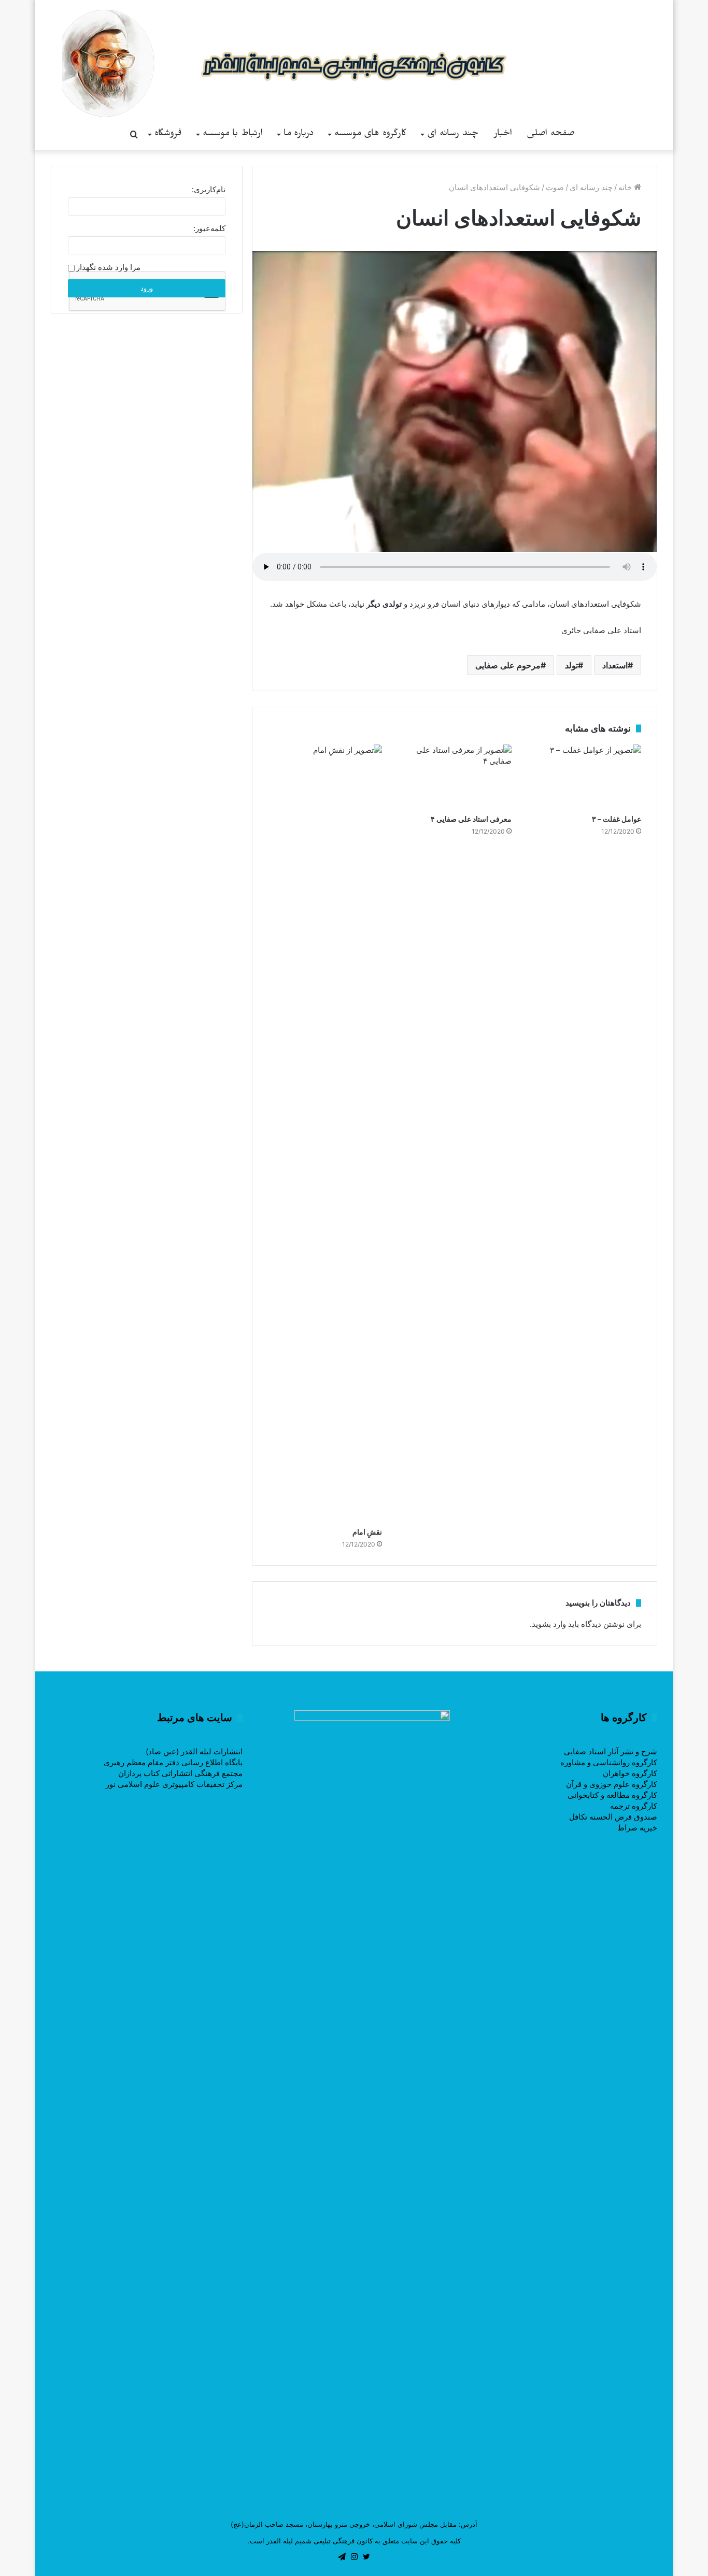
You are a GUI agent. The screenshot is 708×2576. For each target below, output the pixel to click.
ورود (147, 288)
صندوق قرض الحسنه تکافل (613, 1817)
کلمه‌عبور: (209, 228)
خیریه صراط (637, 1828)
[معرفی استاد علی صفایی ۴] (455, 777)
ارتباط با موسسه (233, 134)
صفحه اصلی (551, 134)
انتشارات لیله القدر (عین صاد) (194, 1751)
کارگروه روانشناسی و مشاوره (609, 1762)
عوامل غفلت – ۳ (617, 819)
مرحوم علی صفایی (508, 665)
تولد (571, 665)
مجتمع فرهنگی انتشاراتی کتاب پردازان (180, 1773)
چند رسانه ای (453, 134)
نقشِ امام (367, 1532)
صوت (555, 187)
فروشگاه (168, 134)
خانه (626, 187)
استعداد (615, 665)
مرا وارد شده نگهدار (108, 267)
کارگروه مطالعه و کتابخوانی (612, 1795)
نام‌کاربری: (209, 189)
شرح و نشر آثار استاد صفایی (611, 1751)
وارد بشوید (549, 1624)
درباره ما (299, 134)
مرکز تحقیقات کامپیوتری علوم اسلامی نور (174, 1784)
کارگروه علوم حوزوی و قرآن (612, 1784)
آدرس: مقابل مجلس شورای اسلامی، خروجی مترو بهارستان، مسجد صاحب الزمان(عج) (354, 2524)
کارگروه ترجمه (634, 1806)
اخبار (503, 134)
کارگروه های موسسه (370, 134)
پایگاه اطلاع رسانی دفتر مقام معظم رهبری (173, 1762)
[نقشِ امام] (325, 1133)
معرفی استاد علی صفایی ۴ (471, 819)
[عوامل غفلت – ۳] (584, 777)
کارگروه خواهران (630, 1773)
